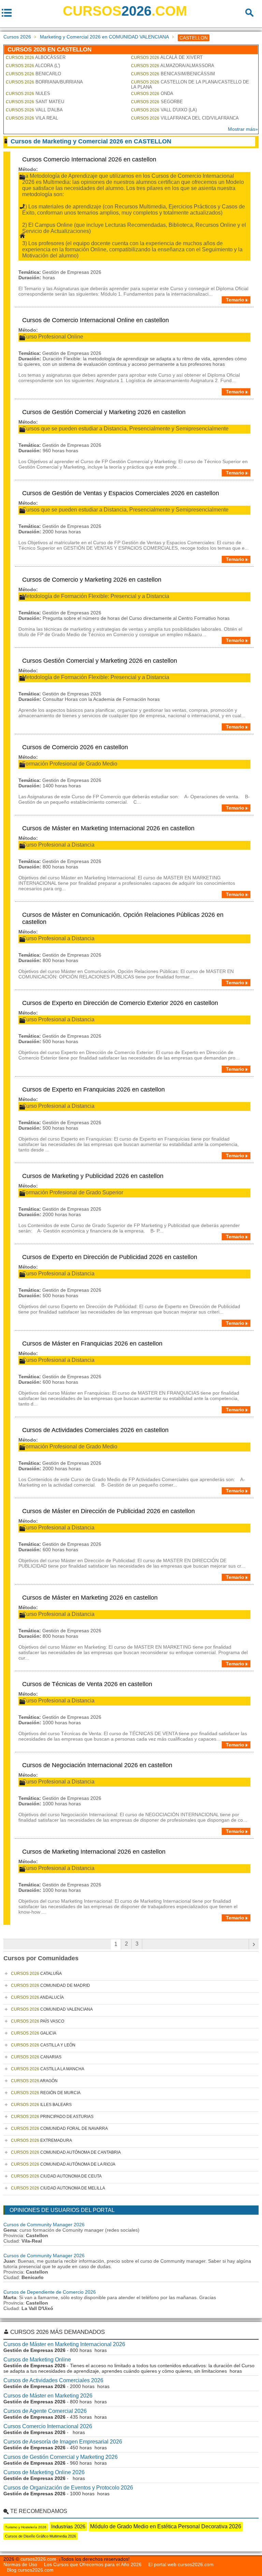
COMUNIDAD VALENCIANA (52, 2009)
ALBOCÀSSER (36, 57)
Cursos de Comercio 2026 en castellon (75, 747)
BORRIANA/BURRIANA (44, 82)
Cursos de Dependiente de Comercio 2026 (50, 2292)
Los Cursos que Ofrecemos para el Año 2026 (93, 2564)
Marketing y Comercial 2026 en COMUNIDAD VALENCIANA (104, 37)
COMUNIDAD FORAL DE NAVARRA (59, 2129)
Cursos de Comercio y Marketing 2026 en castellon (92, 580)
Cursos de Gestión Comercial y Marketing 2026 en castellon (104, 412)
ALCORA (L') (33, 66)
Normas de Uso (20, 2564)
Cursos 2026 (17, 37)
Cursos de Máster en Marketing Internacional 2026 (64, 2344)
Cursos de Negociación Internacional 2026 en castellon (97, 1765)
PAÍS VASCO (38, 2021)
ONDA (152, 93)
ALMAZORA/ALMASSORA (173, 66)
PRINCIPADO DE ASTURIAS (52, 2117)
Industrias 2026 (68, 2526)
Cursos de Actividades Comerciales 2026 (53, 2380)
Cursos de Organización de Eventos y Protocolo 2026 (68, 2488)
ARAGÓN (34, 2081)
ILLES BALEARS (41, 2105)
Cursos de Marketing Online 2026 (44, 2472)
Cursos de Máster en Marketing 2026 (48, 2396)
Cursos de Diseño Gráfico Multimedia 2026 (41, 2536)
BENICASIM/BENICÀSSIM (173, 74)
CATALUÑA (36, 1974)
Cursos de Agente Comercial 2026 (45, 2411)
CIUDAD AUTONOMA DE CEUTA (56, 2176)
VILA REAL (32, 118)
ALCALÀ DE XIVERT (167, 57)
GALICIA (34, 2033)
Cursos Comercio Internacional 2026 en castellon (89, 159)
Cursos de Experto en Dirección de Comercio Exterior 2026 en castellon (120, 1003)
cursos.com (125, 11)
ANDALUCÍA (37, 1997)
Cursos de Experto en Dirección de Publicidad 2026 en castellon (110, 1257)
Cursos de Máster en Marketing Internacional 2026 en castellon (108, 828)
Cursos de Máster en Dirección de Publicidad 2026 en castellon (108, 1511)
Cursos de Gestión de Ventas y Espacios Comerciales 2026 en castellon (121, 493)
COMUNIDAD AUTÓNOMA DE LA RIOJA (63, 2164)
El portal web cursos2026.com (181, 2564)
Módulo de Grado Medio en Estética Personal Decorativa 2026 (166, 2526)
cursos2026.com (38, 2559)
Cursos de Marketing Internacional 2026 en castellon (94, 1852)
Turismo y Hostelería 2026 (26, 2527)
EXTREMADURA (41, 2140)
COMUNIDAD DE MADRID (50, 1985)
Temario (235, 300)
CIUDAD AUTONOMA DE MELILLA (58, 2188)
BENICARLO (33, 74)
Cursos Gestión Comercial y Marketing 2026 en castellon (100, 661)
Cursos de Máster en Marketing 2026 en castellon (90, 1598)
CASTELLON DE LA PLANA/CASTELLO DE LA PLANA (190, 84)
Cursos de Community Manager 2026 (44, 2225)
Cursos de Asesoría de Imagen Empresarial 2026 (63, 2442)
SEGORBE (157, 102)
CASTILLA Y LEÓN (43, 2045)
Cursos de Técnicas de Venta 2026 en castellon (87, 1684)
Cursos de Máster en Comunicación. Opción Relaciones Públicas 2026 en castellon (123, 918)
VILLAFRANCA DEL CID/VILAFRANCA (185, 118)
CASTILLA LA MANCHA (48, 2069)
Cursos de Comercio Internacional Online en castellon (96, 320)
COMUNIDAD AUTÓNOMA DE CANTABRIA (66, 2152)
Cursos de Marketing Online (37, 2360)
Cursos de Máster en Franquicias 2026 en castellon (92, 1344)
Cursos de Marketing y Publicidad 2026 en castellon (93, 1176)
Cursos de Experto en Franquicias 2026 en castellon (93, 1089)
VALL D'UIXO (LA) (164, 110)
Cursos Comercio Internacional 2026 (48, 2426)
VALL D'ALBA (34, 110)
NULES (28, 93)
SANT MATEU (35, 102)
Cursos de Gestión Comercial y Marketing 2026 (61, 2457)
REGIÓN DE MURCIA (46, 2093)
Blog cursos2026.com (30, 2570)
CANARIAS (36, 2057)
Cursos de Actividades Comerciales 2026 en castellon (95, 1430)
